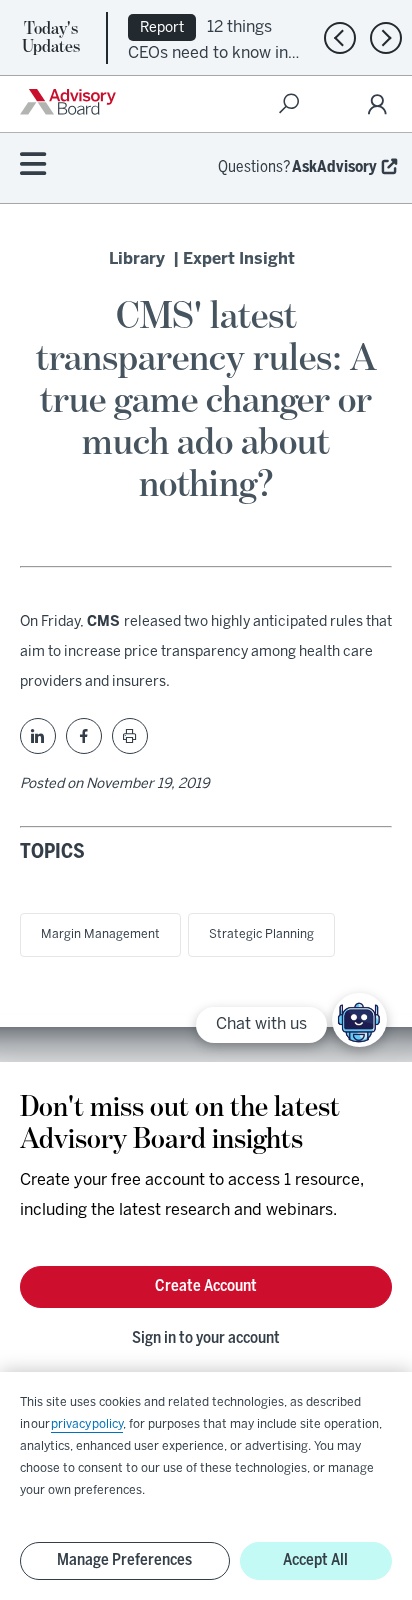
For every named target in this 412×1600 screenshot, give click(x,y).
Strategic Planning (261, 934)
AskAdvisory (334, 167)
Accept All (315, 1560)
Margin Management (100, 934)
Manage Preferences (124, 1560)
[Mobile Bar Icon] (33, 165)
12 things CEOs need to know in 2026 (208, 51)
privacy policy (87, 1424)
